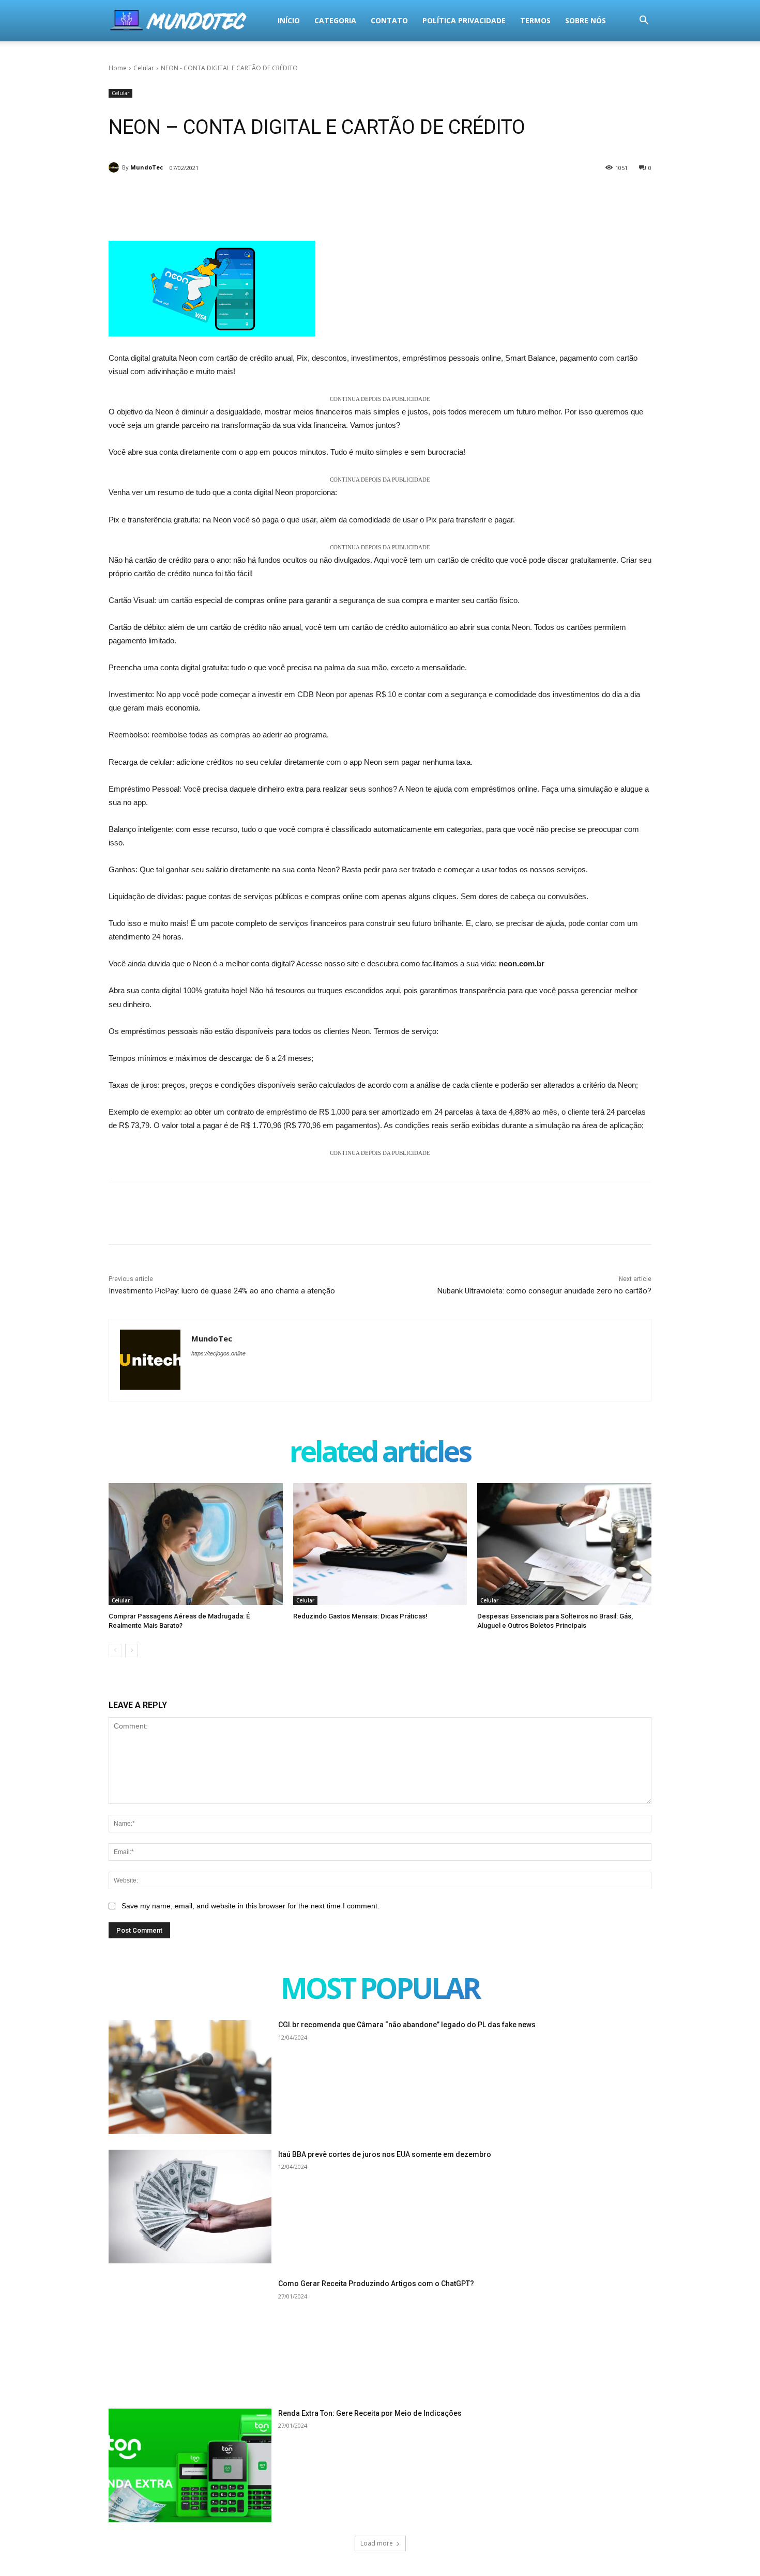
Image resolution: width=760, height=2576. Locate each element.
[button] (644, 21)
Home (118, 68)
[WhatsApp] (254, 205)
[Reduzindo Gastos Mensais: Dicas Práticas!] (380, 1544)
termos (535, 20)
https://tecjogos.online (218, 1353)
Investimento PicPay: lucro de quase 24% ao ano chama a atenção (222, 1291)
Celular (144, 68)
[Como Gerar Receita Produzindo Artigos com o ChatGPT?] (190, 2336)
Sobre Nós (586, 20)
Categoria (335, 20)
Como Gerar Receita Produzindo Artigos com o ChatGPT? (376, 2284)
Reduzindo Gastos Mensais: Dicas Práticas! (360, 1616)
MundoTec (147, 167)
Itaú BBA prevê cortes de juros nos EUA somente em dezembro (385, 2154)
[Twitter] (207, 205)
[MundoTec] (115, 167)
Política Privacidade (464, 20)
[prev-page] (115, 1651)
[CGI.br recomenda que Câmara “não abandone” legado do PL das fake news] (190, 2077)
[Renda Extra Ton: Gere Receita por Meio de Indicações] (190, 2466)
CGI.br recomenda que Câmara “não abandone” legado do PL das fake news (407, 2025)
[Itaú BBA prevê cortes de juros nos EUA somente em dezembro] (190, 2207)
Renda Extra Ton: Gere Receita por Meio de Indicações (370, 2413)
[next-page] (132, 1651)
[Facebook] (183, 205)
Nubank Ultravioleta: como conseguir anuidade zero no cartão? (544, 1291)
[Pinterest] (231, 205)
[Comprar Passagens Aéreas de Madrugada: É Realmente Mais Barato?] (196, 1544)
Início (289, 20)
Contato (389, 20)
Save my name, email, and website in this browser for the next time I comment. (250, 1906)
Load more (377, 2543)
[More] (279, 205)
